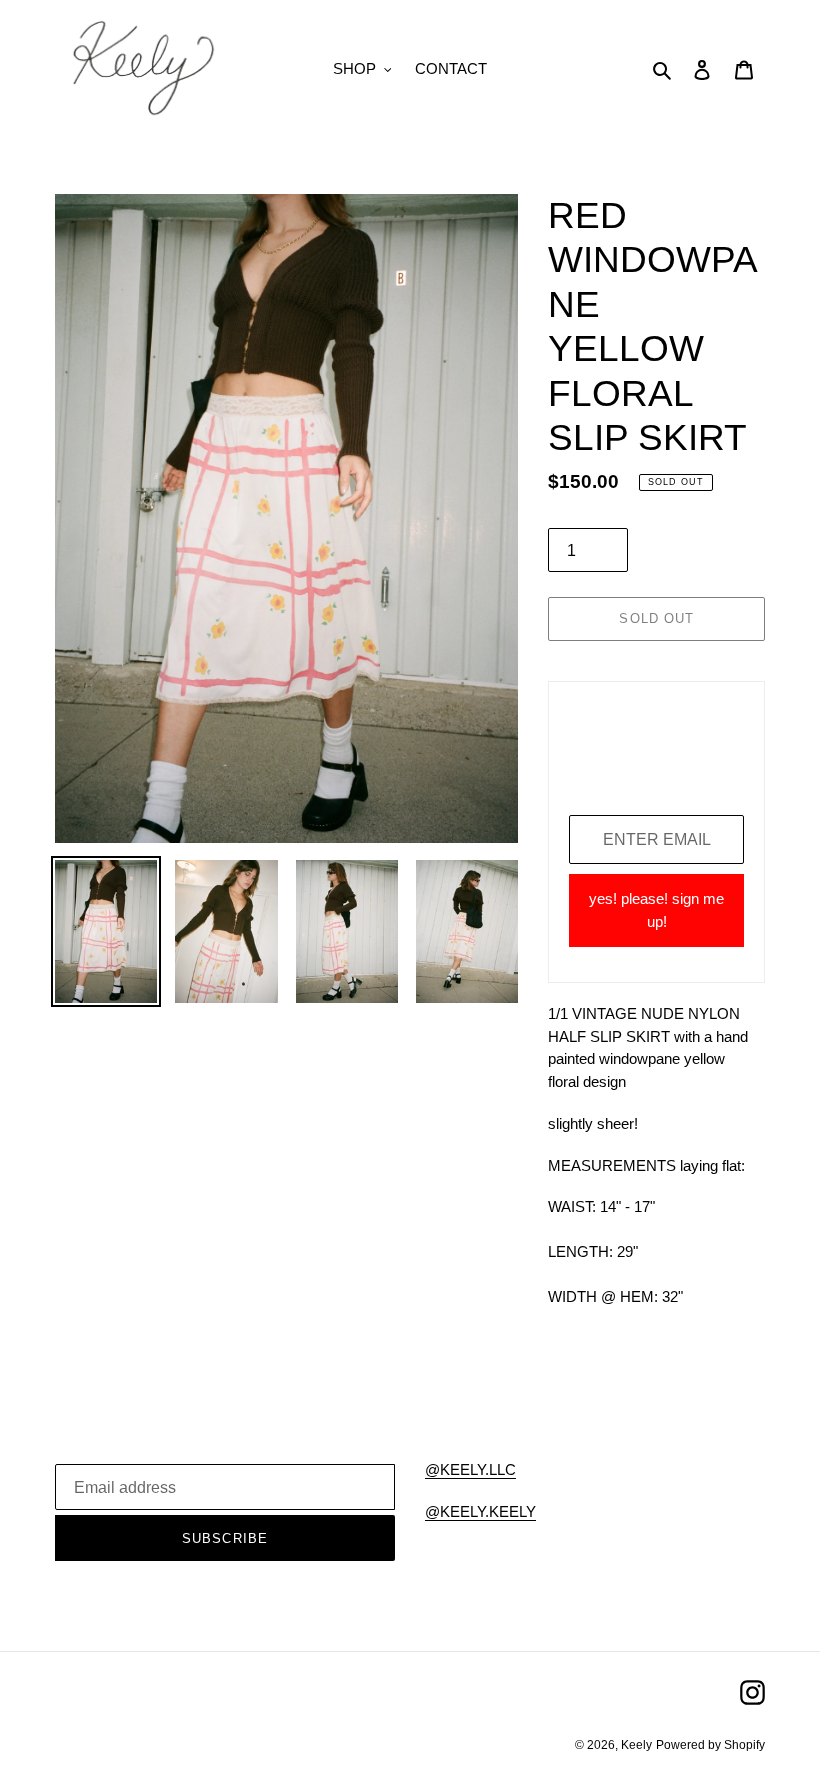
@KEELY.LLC (470, 1469)
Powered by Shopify (710, 1745)
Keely (636, 1745)
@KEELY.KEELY (480, 1511)
